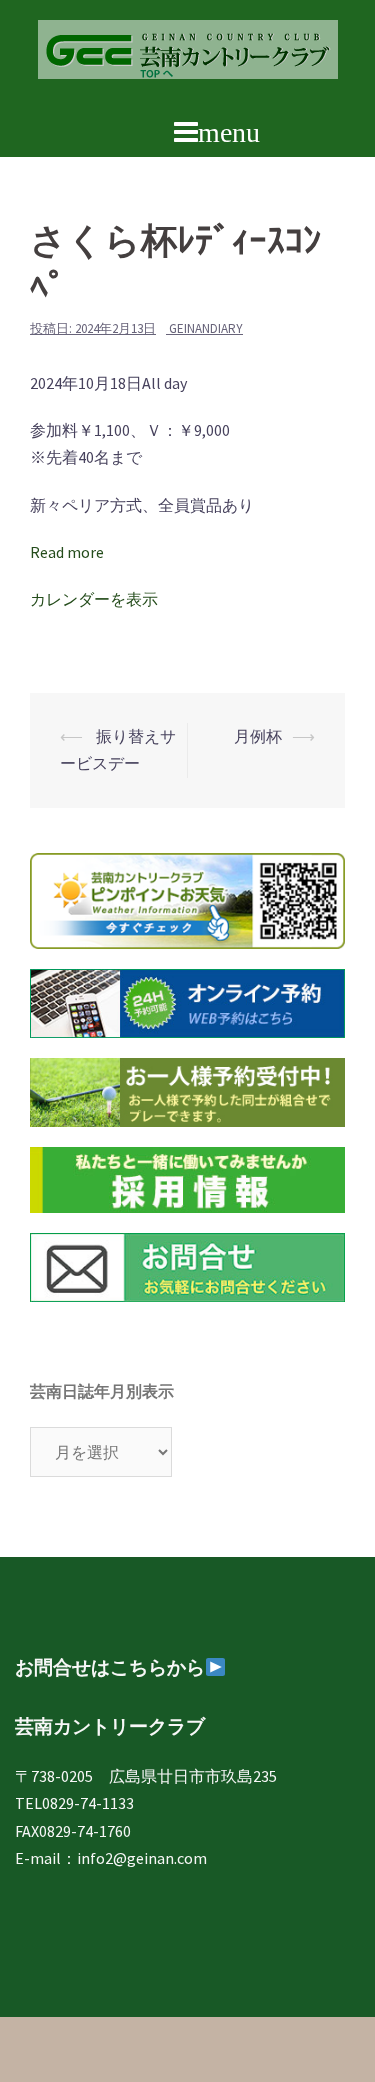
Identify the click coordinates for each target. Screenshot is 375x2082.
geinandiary (206, 328)
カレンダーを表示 (94, 599)
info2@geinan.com (142, 1858)
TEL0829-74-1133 (74, 1803)
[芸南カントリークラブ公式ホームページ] (188, 55)
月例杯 (258, 736)
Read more (67, 552)
